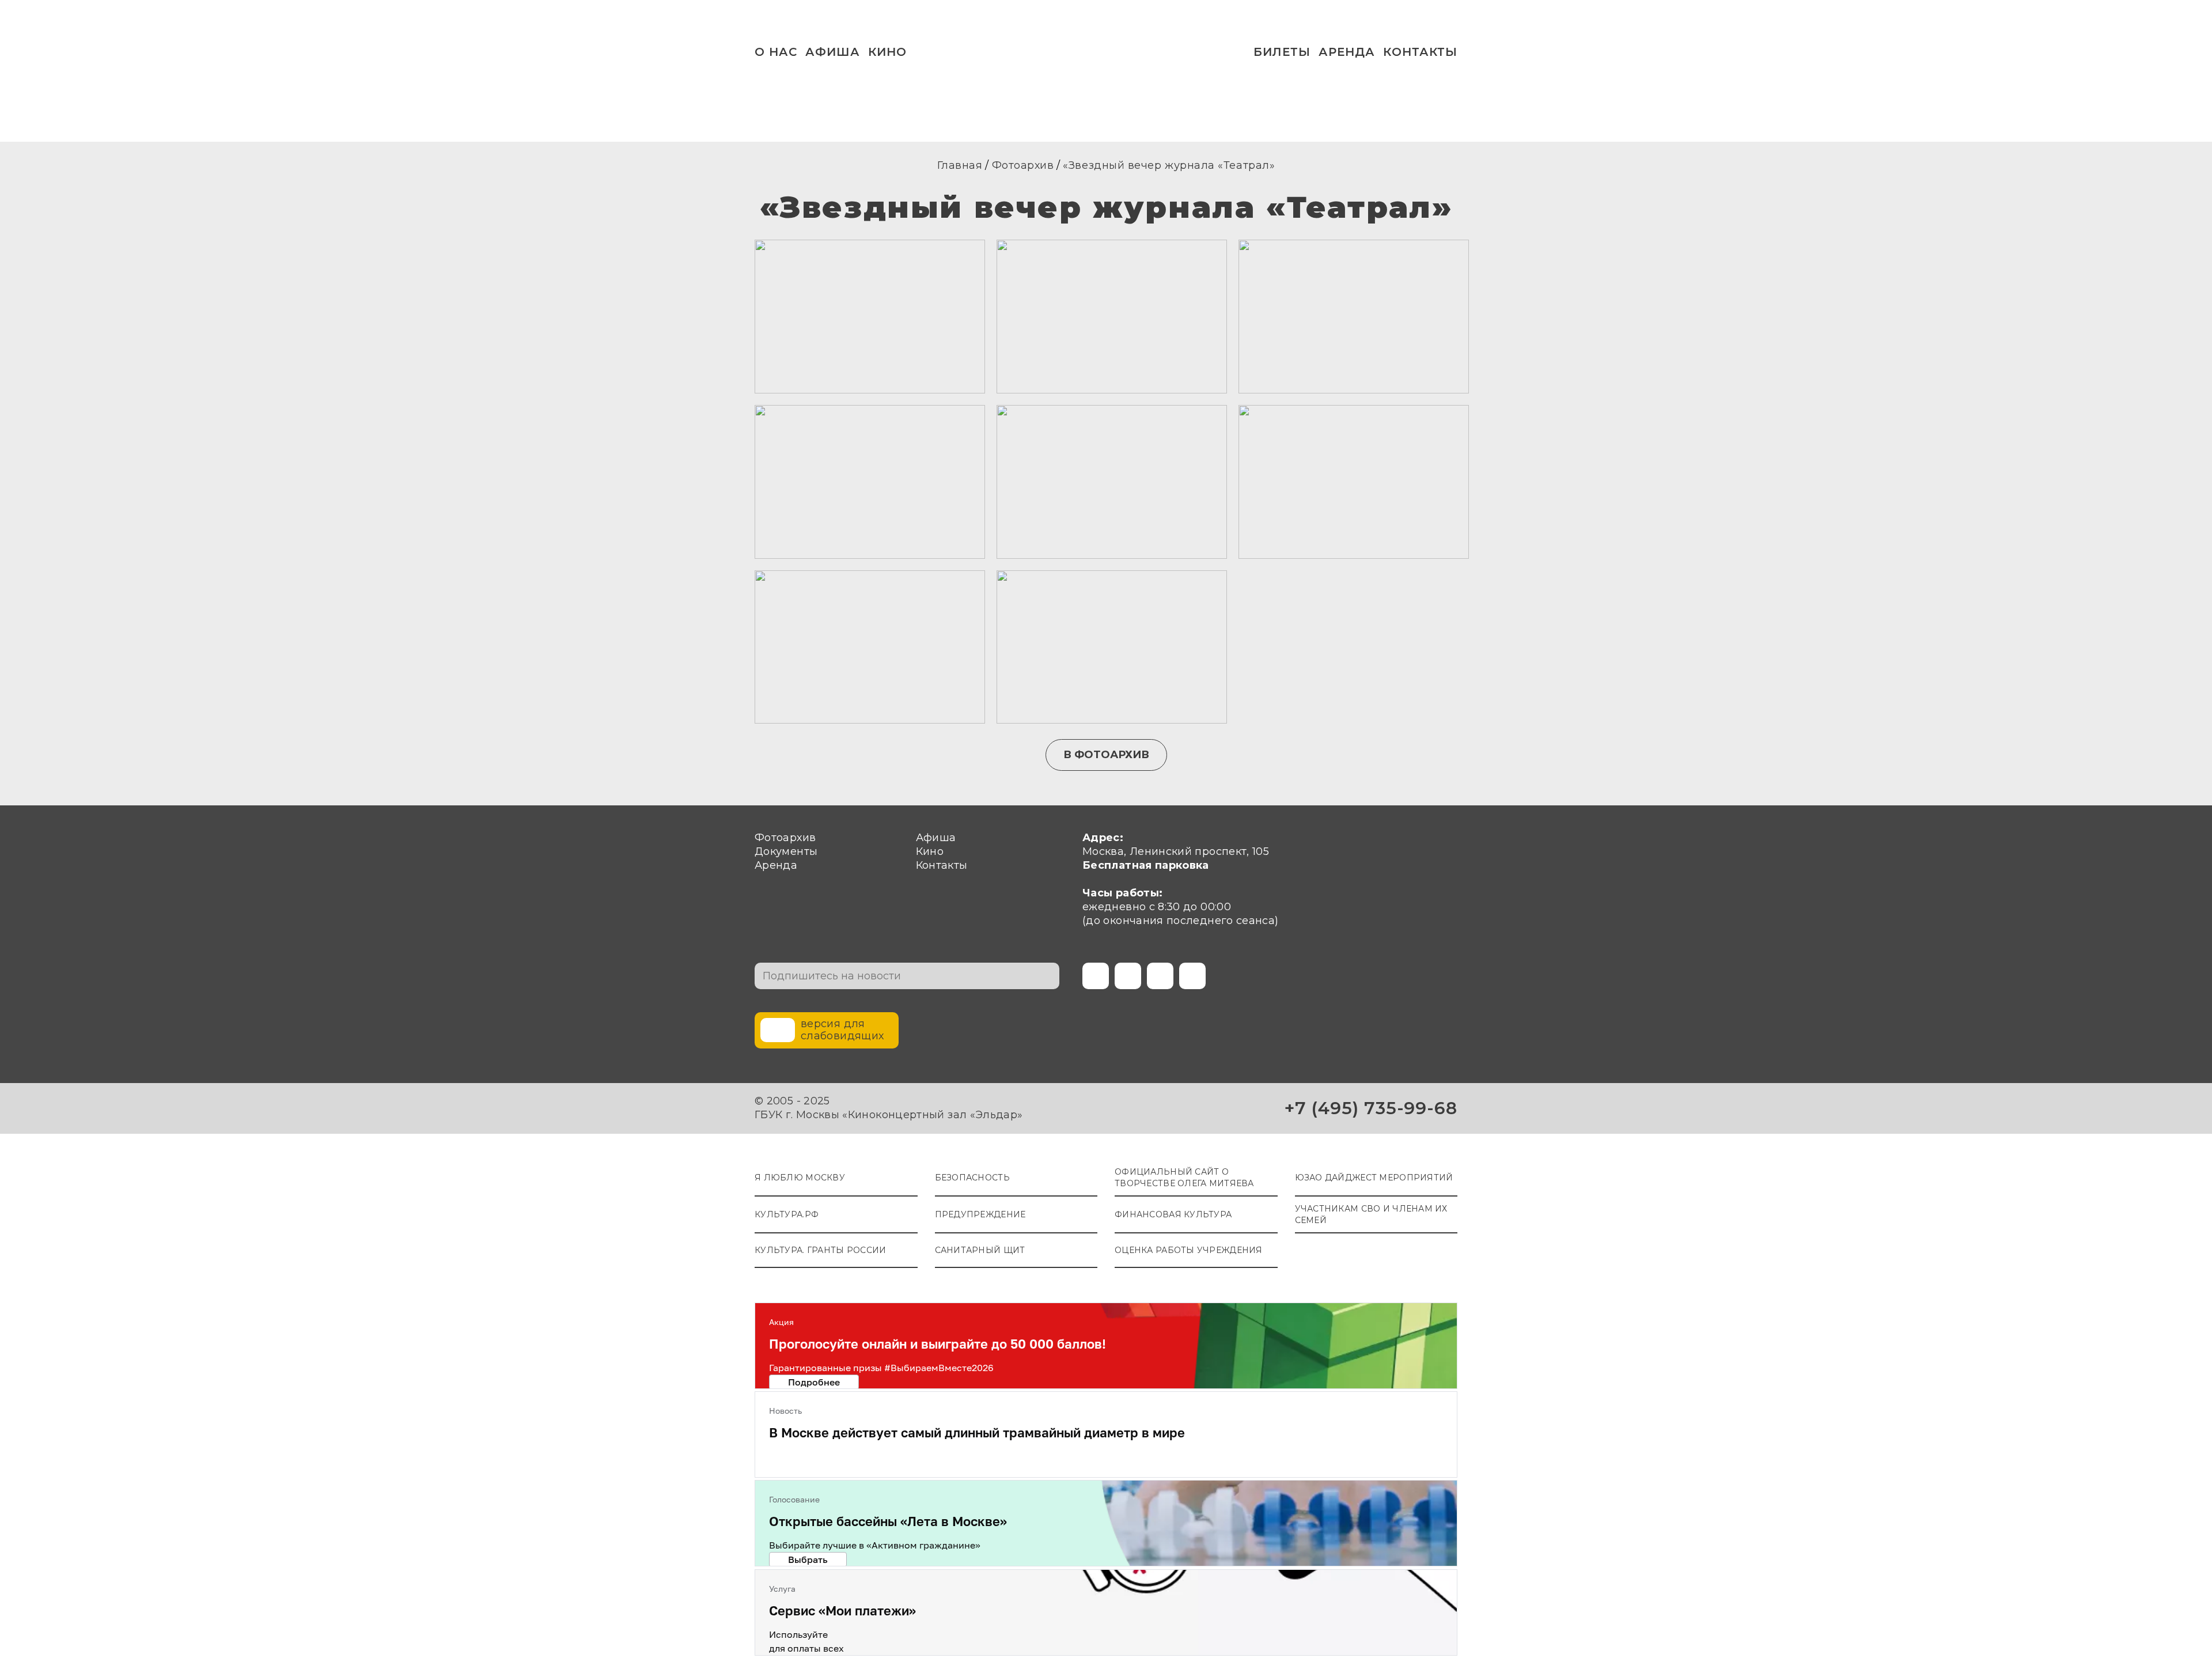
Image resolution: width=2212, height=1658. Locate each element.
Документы (786, 851)
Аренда (1347, 52)
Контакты (1420, 52)
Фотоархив (1023, 165)
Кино (887, 52)
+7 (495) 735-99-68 (1371, 1108)
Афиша (833, 52)
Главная (960, 165)
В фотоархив (1106, 755)
